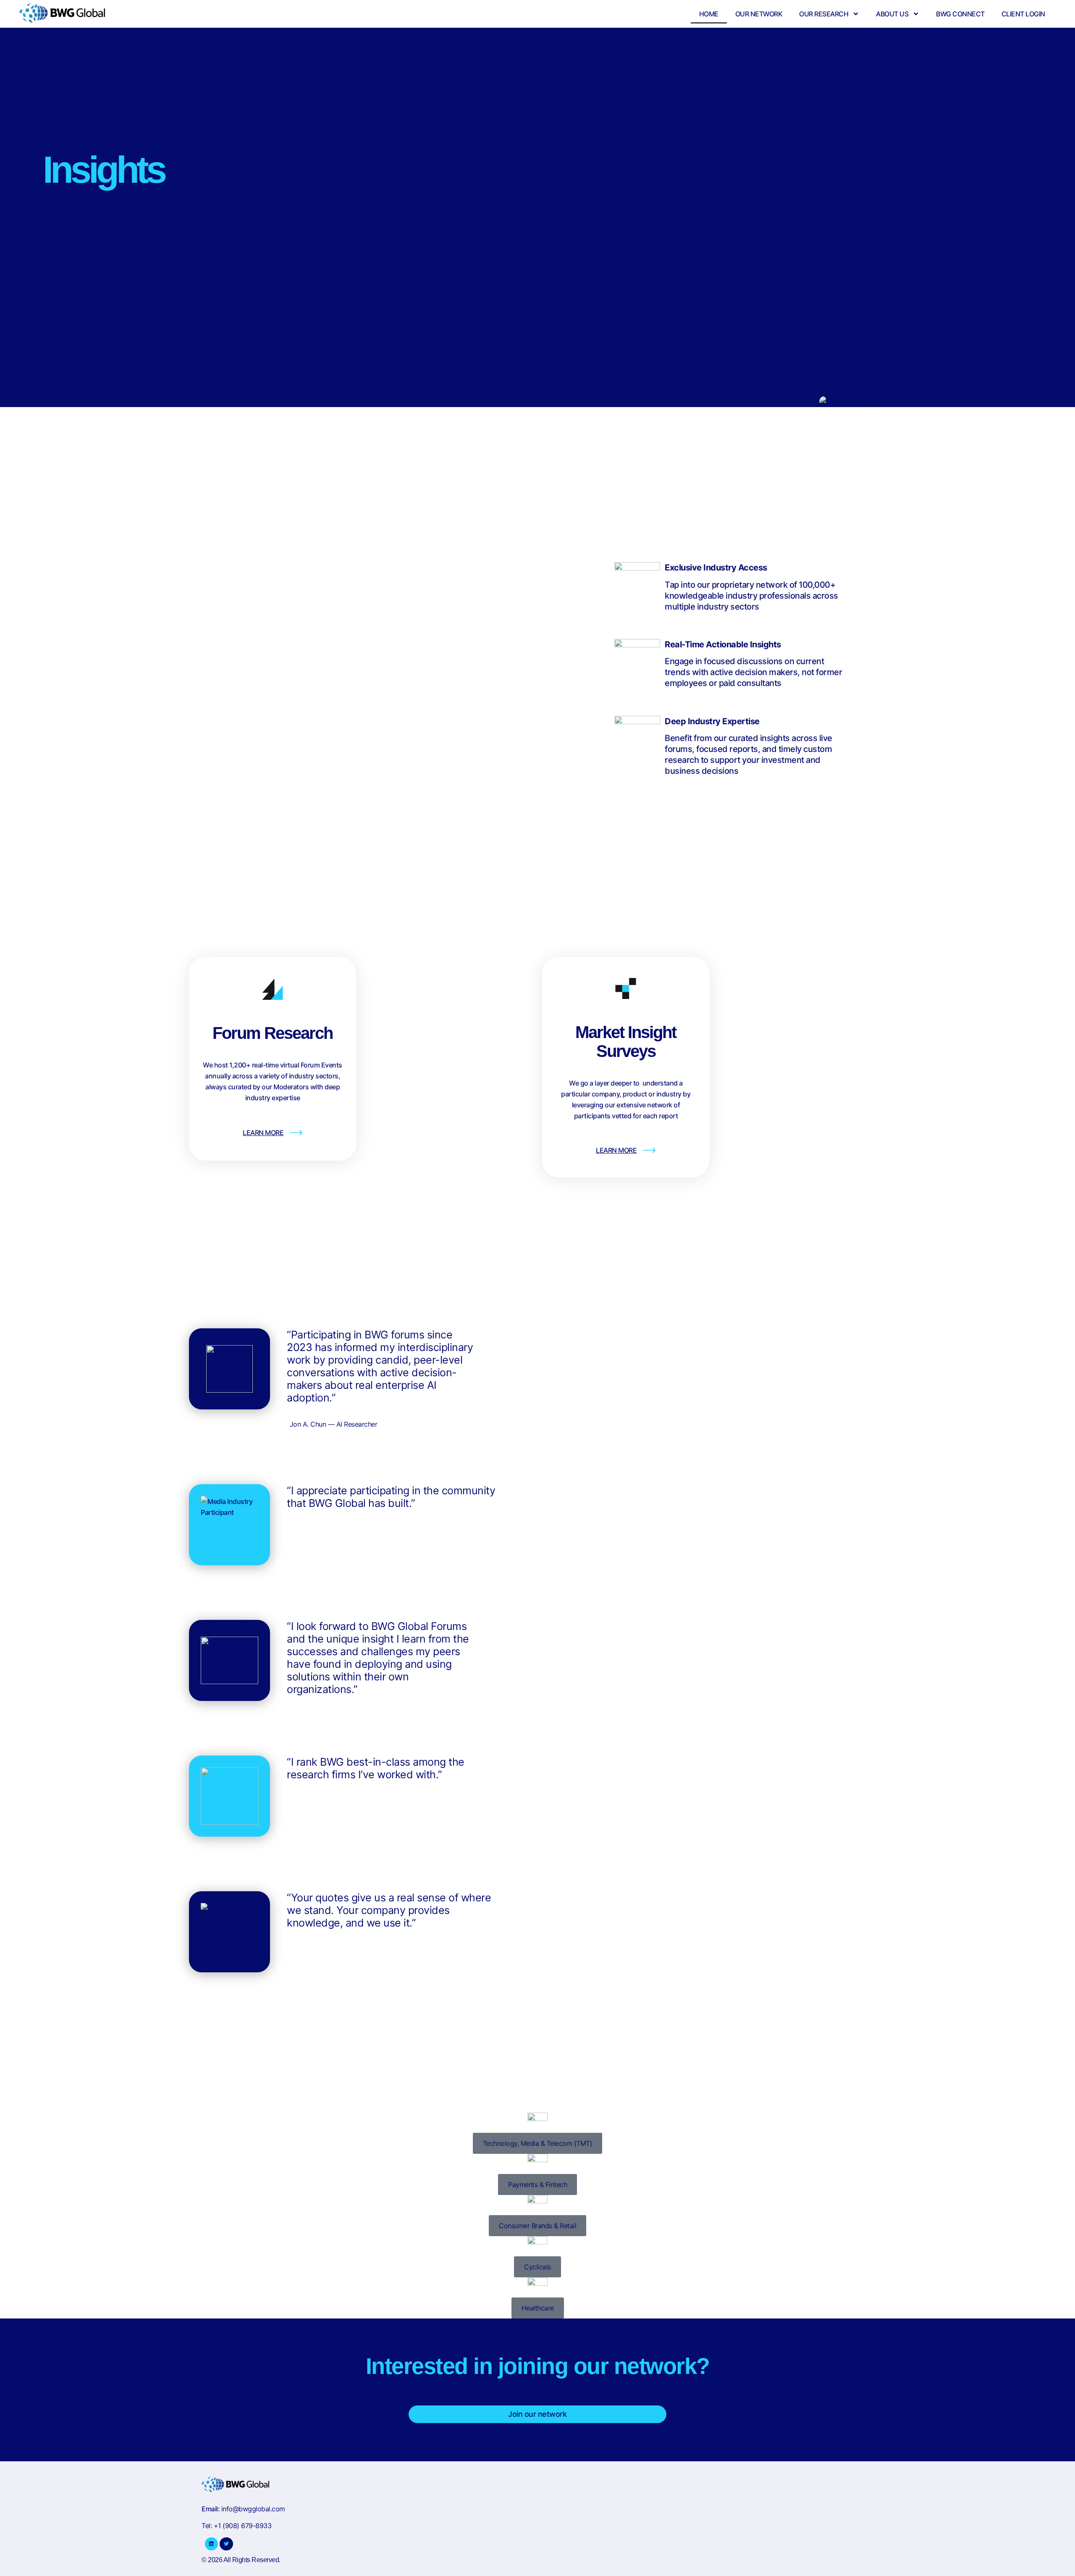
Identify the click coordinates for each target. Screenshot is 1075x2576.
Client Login (1023, 14)
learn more (263, 1133)
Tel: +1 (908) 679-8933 (236, 2526)
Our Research (824, 14)
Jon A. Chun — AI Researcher (334, 1424)
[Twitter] (226, 2544)
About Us (892, 14)
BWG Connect (960, 14)
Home (709, 14)
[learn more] (296, 1133)
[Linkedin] (211, 2544)
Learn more (538, 2388)
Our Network (759, 14)
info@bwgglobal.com (253, 2509)
